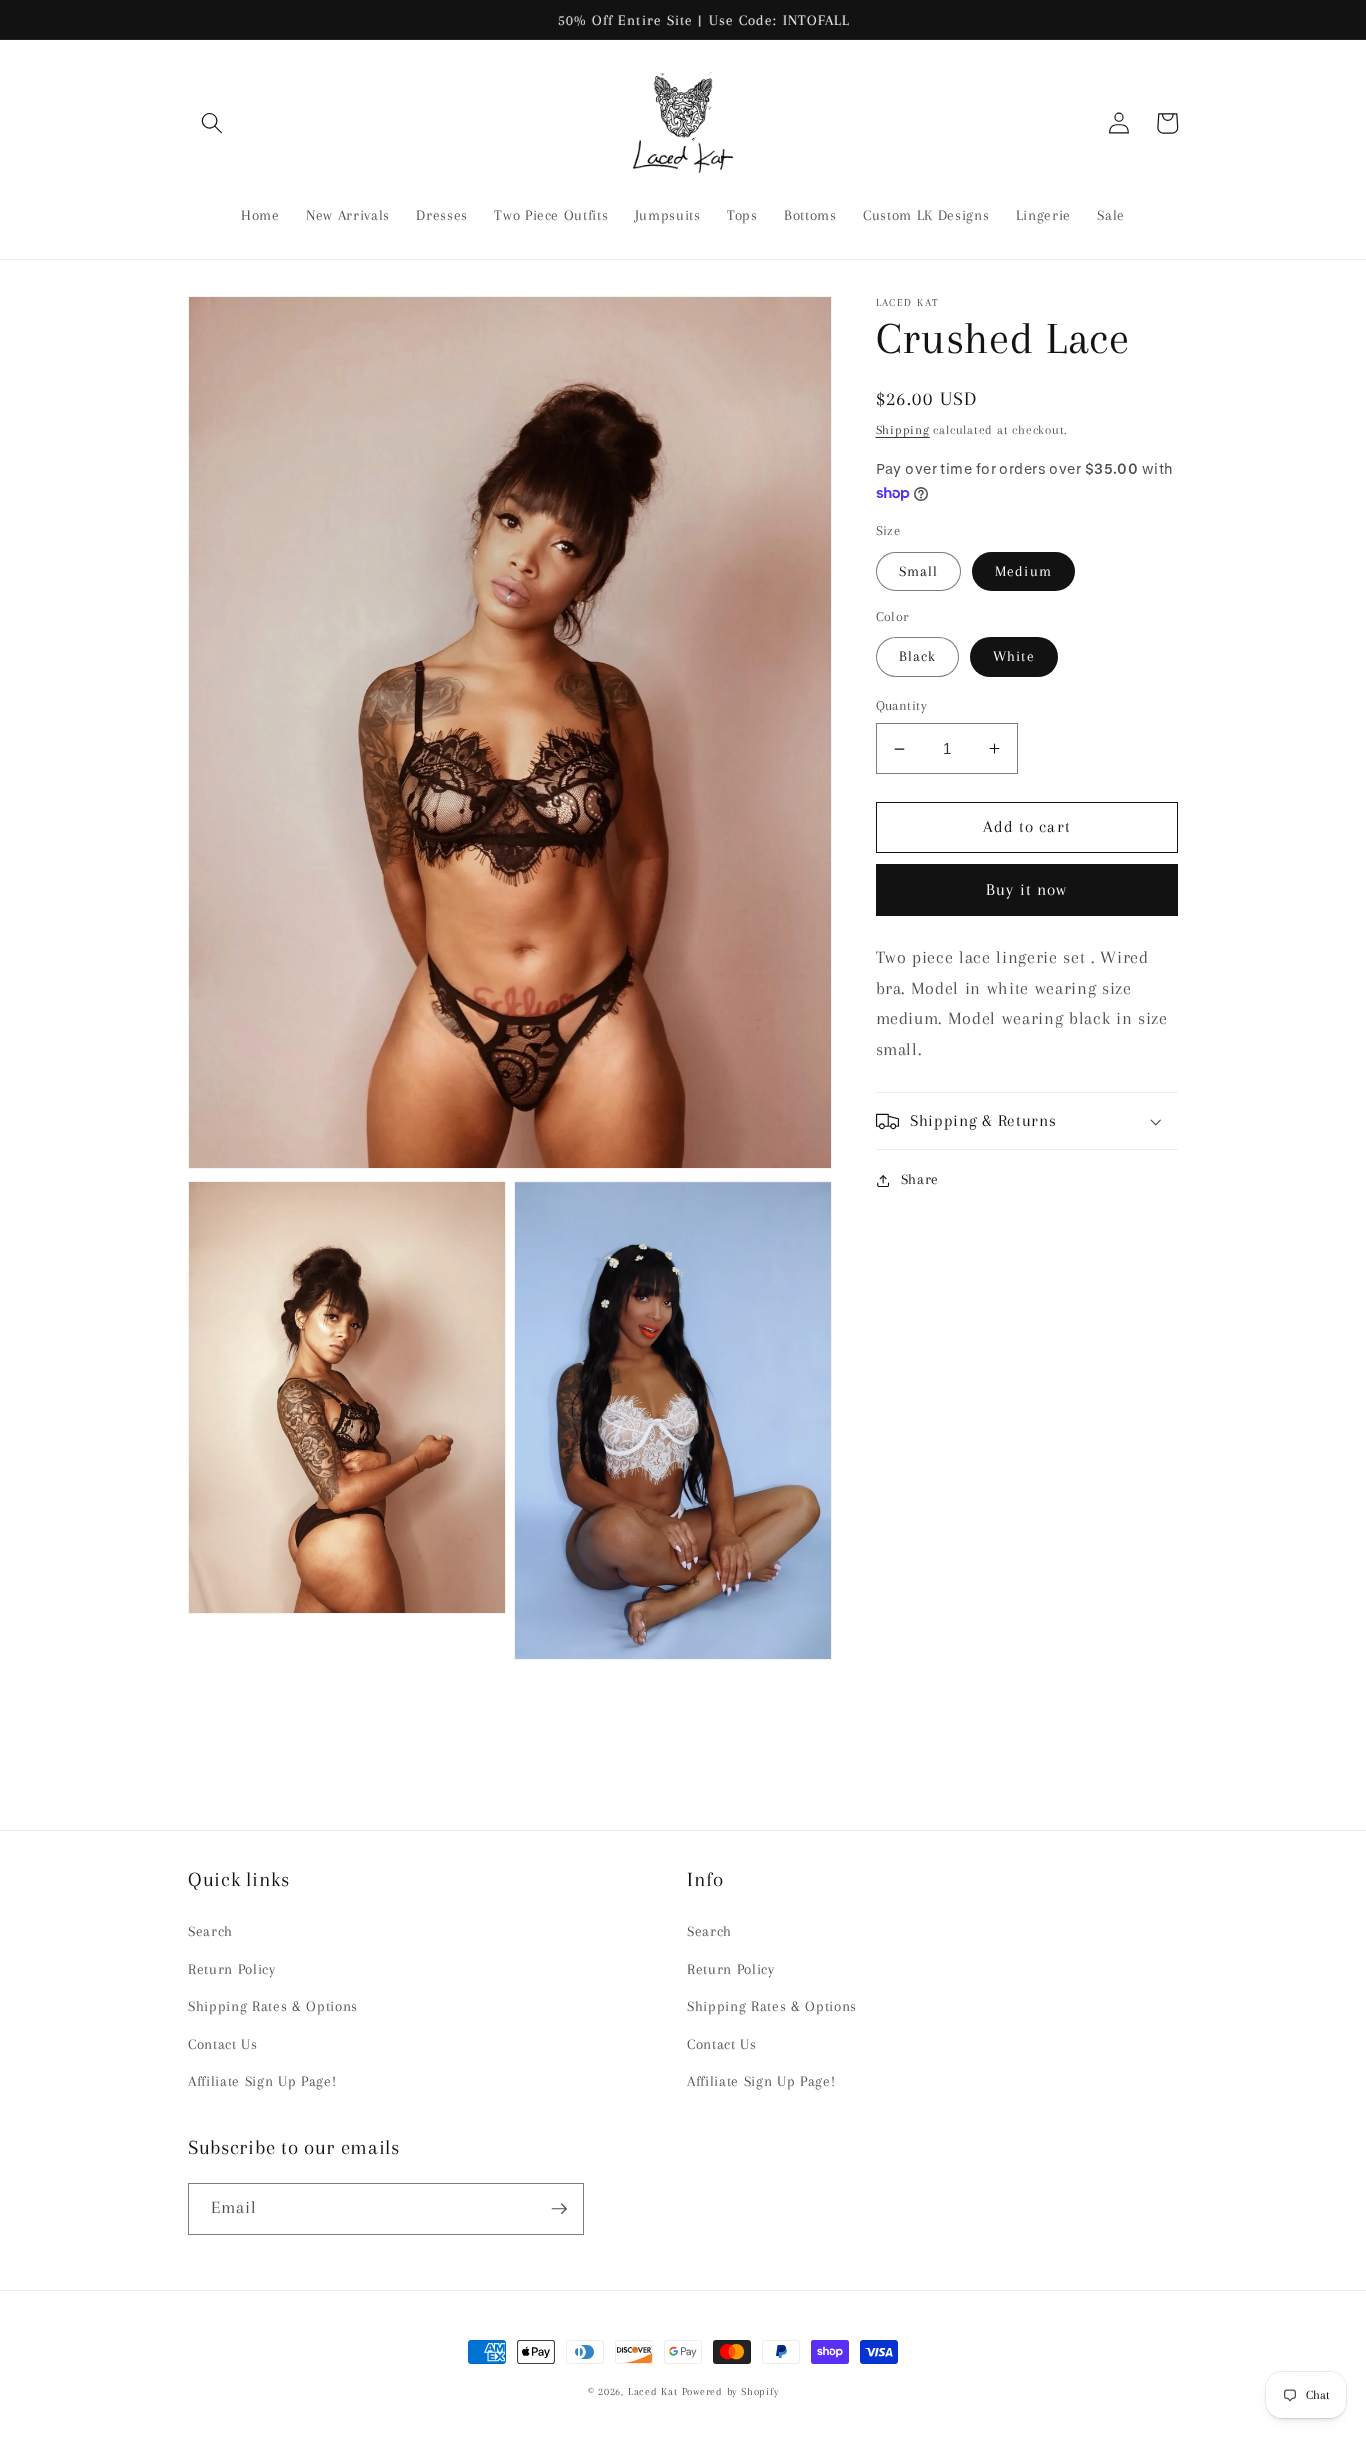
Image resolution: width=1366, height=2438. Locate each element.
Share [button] (920, 1179)
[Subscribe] (559, 2209)
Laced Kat (653, 2391)
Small (919, 571)
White (1014, 656)
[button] (212, 123)
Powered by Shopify (730, 2391)
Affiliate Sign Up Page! (262, 2081)
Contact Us (223, 2044)
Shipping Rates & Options (273, 2006)
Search (210, 1931)
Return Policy (232, 1969)
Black (918, 656)
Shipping (903, 430)
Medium (1023, 571)
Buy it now (1026, 890)
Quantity (902, 705)
